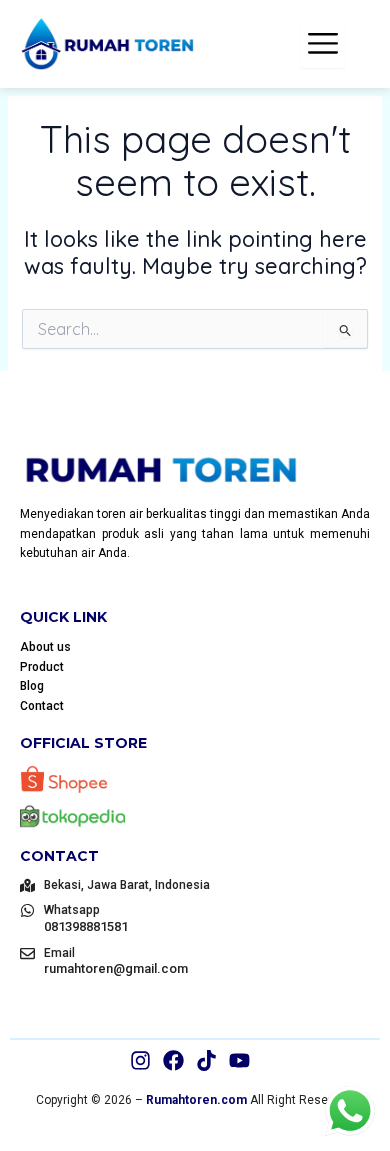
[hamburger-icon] (322, 44)
